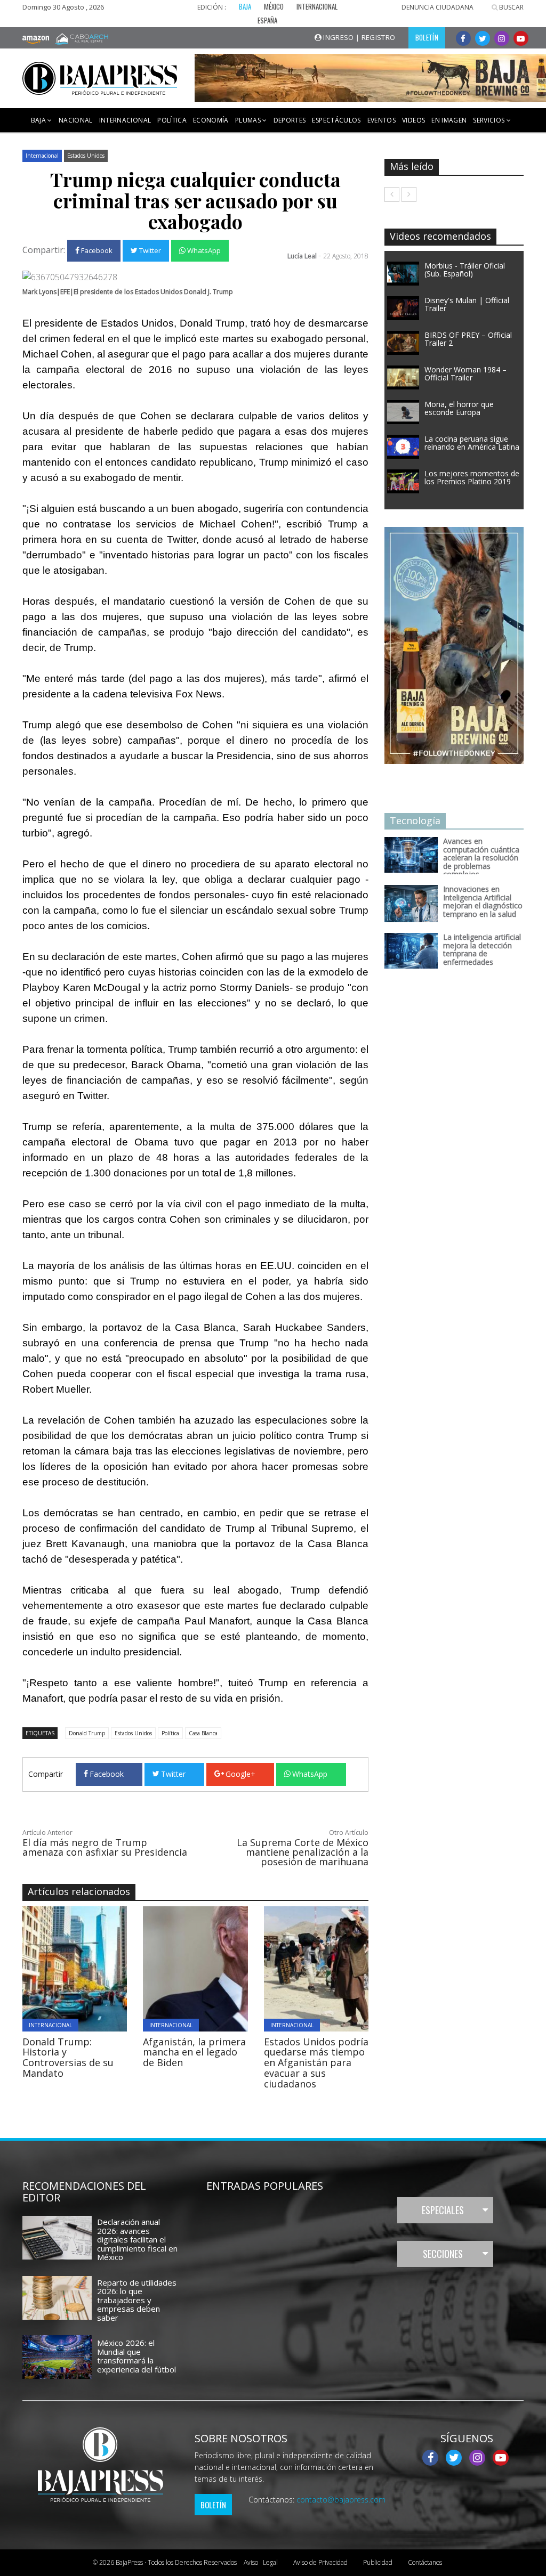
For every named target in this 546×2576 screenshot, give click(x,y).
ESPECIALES (443, 2210)
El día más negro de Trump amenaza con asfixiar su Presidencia (105, 1847)
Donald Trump (87, 1733)
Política (172, 120)
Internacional (125, 120)
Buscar (511, 7)
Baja (39, 120)
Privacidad (320, 2562)
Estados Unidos (86, 156)
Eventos (382, 120)
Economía (211, 120)
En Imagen (449, 120)
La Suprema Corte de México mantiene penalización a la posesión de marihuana (303, 1852)
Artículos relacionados (79, 1891)
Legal (261, 2562)
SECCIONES (443, 2254)
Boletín (213, 2505)
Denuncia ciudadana (437, 7)
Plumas (249, 120)
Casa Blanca (203, 1733)
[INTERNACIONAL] (117, 1968)
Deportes (290, 120)
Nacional (76, 120)
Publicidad (378, 2562)
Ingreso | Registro (359, 37)
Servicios (490, 120)
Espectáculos (336, 120)
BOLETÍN (427, 37)
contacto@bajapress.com (341, 2500)
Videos (413, 120)
